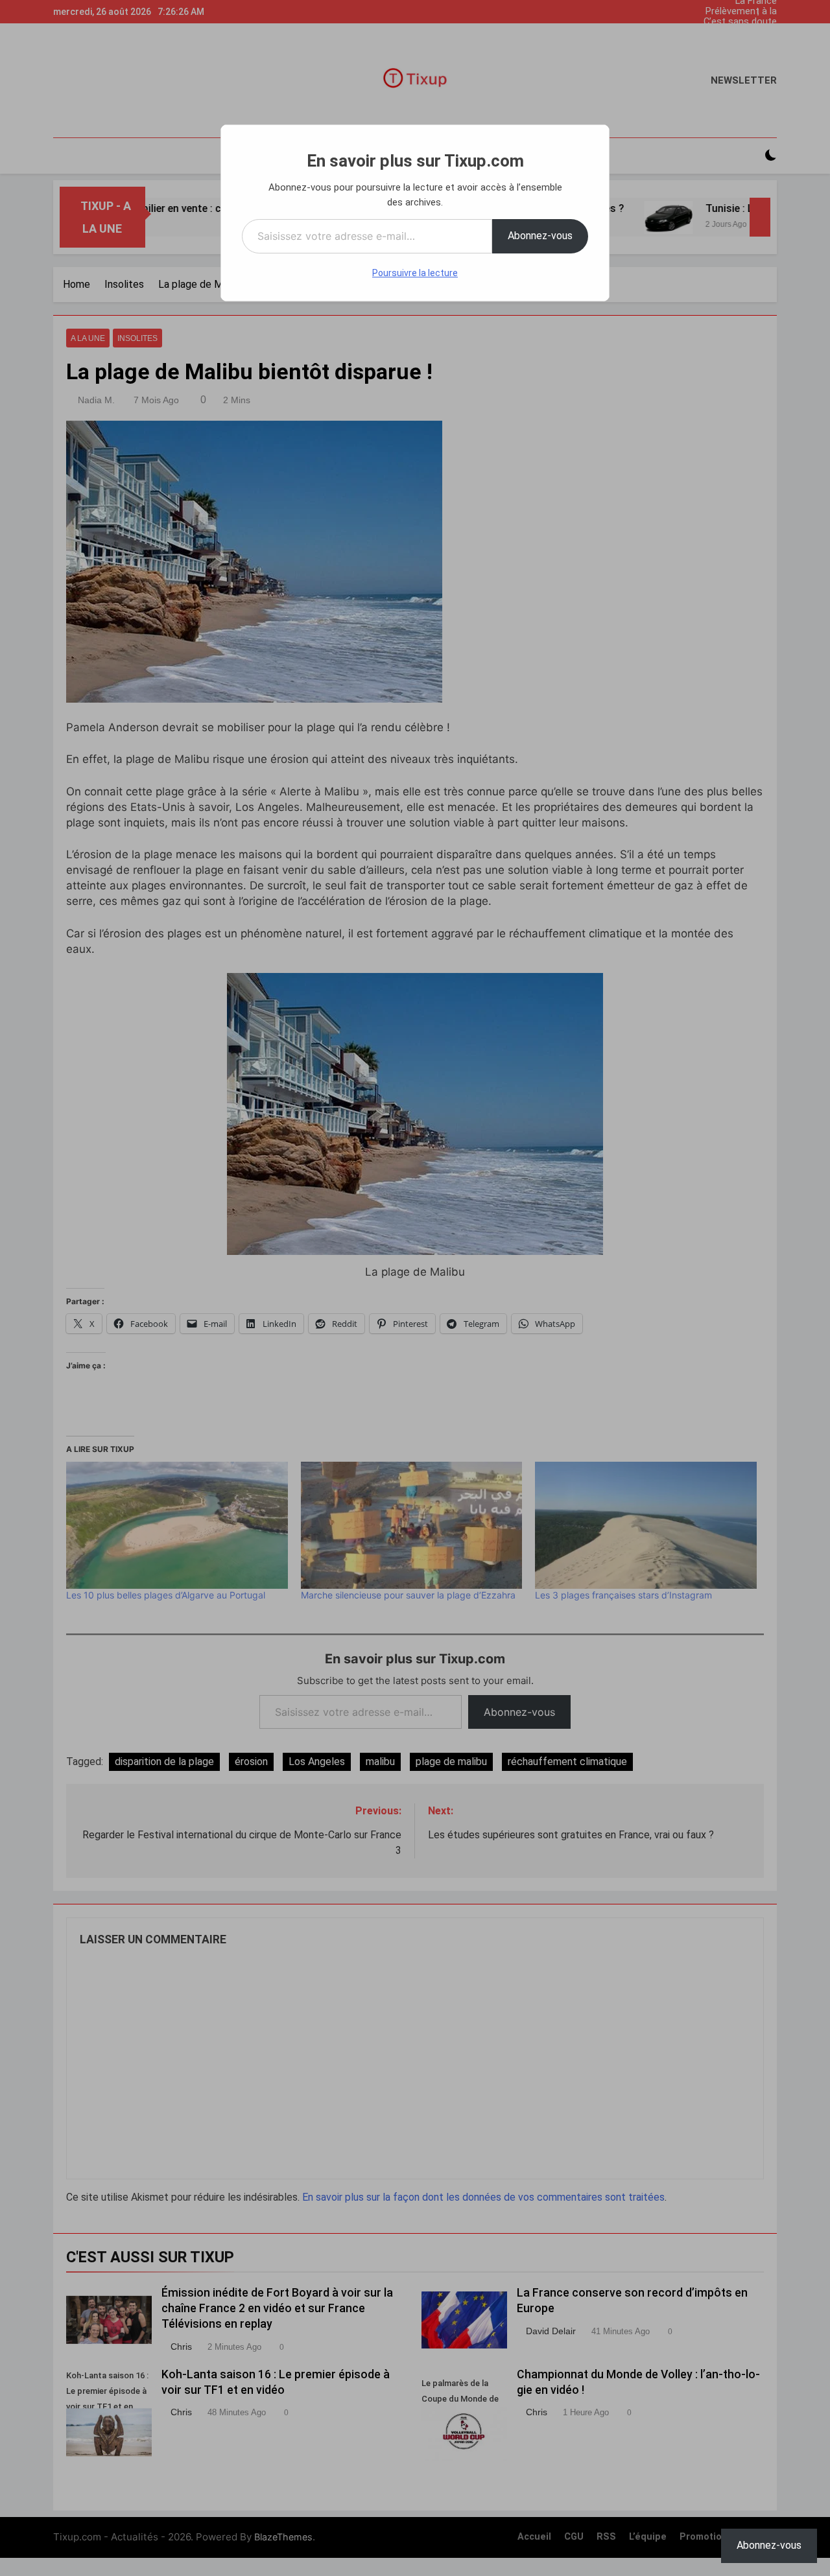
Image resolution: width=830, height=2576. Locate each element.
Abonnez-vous (540, 236)
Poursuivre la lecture (415, 273)
